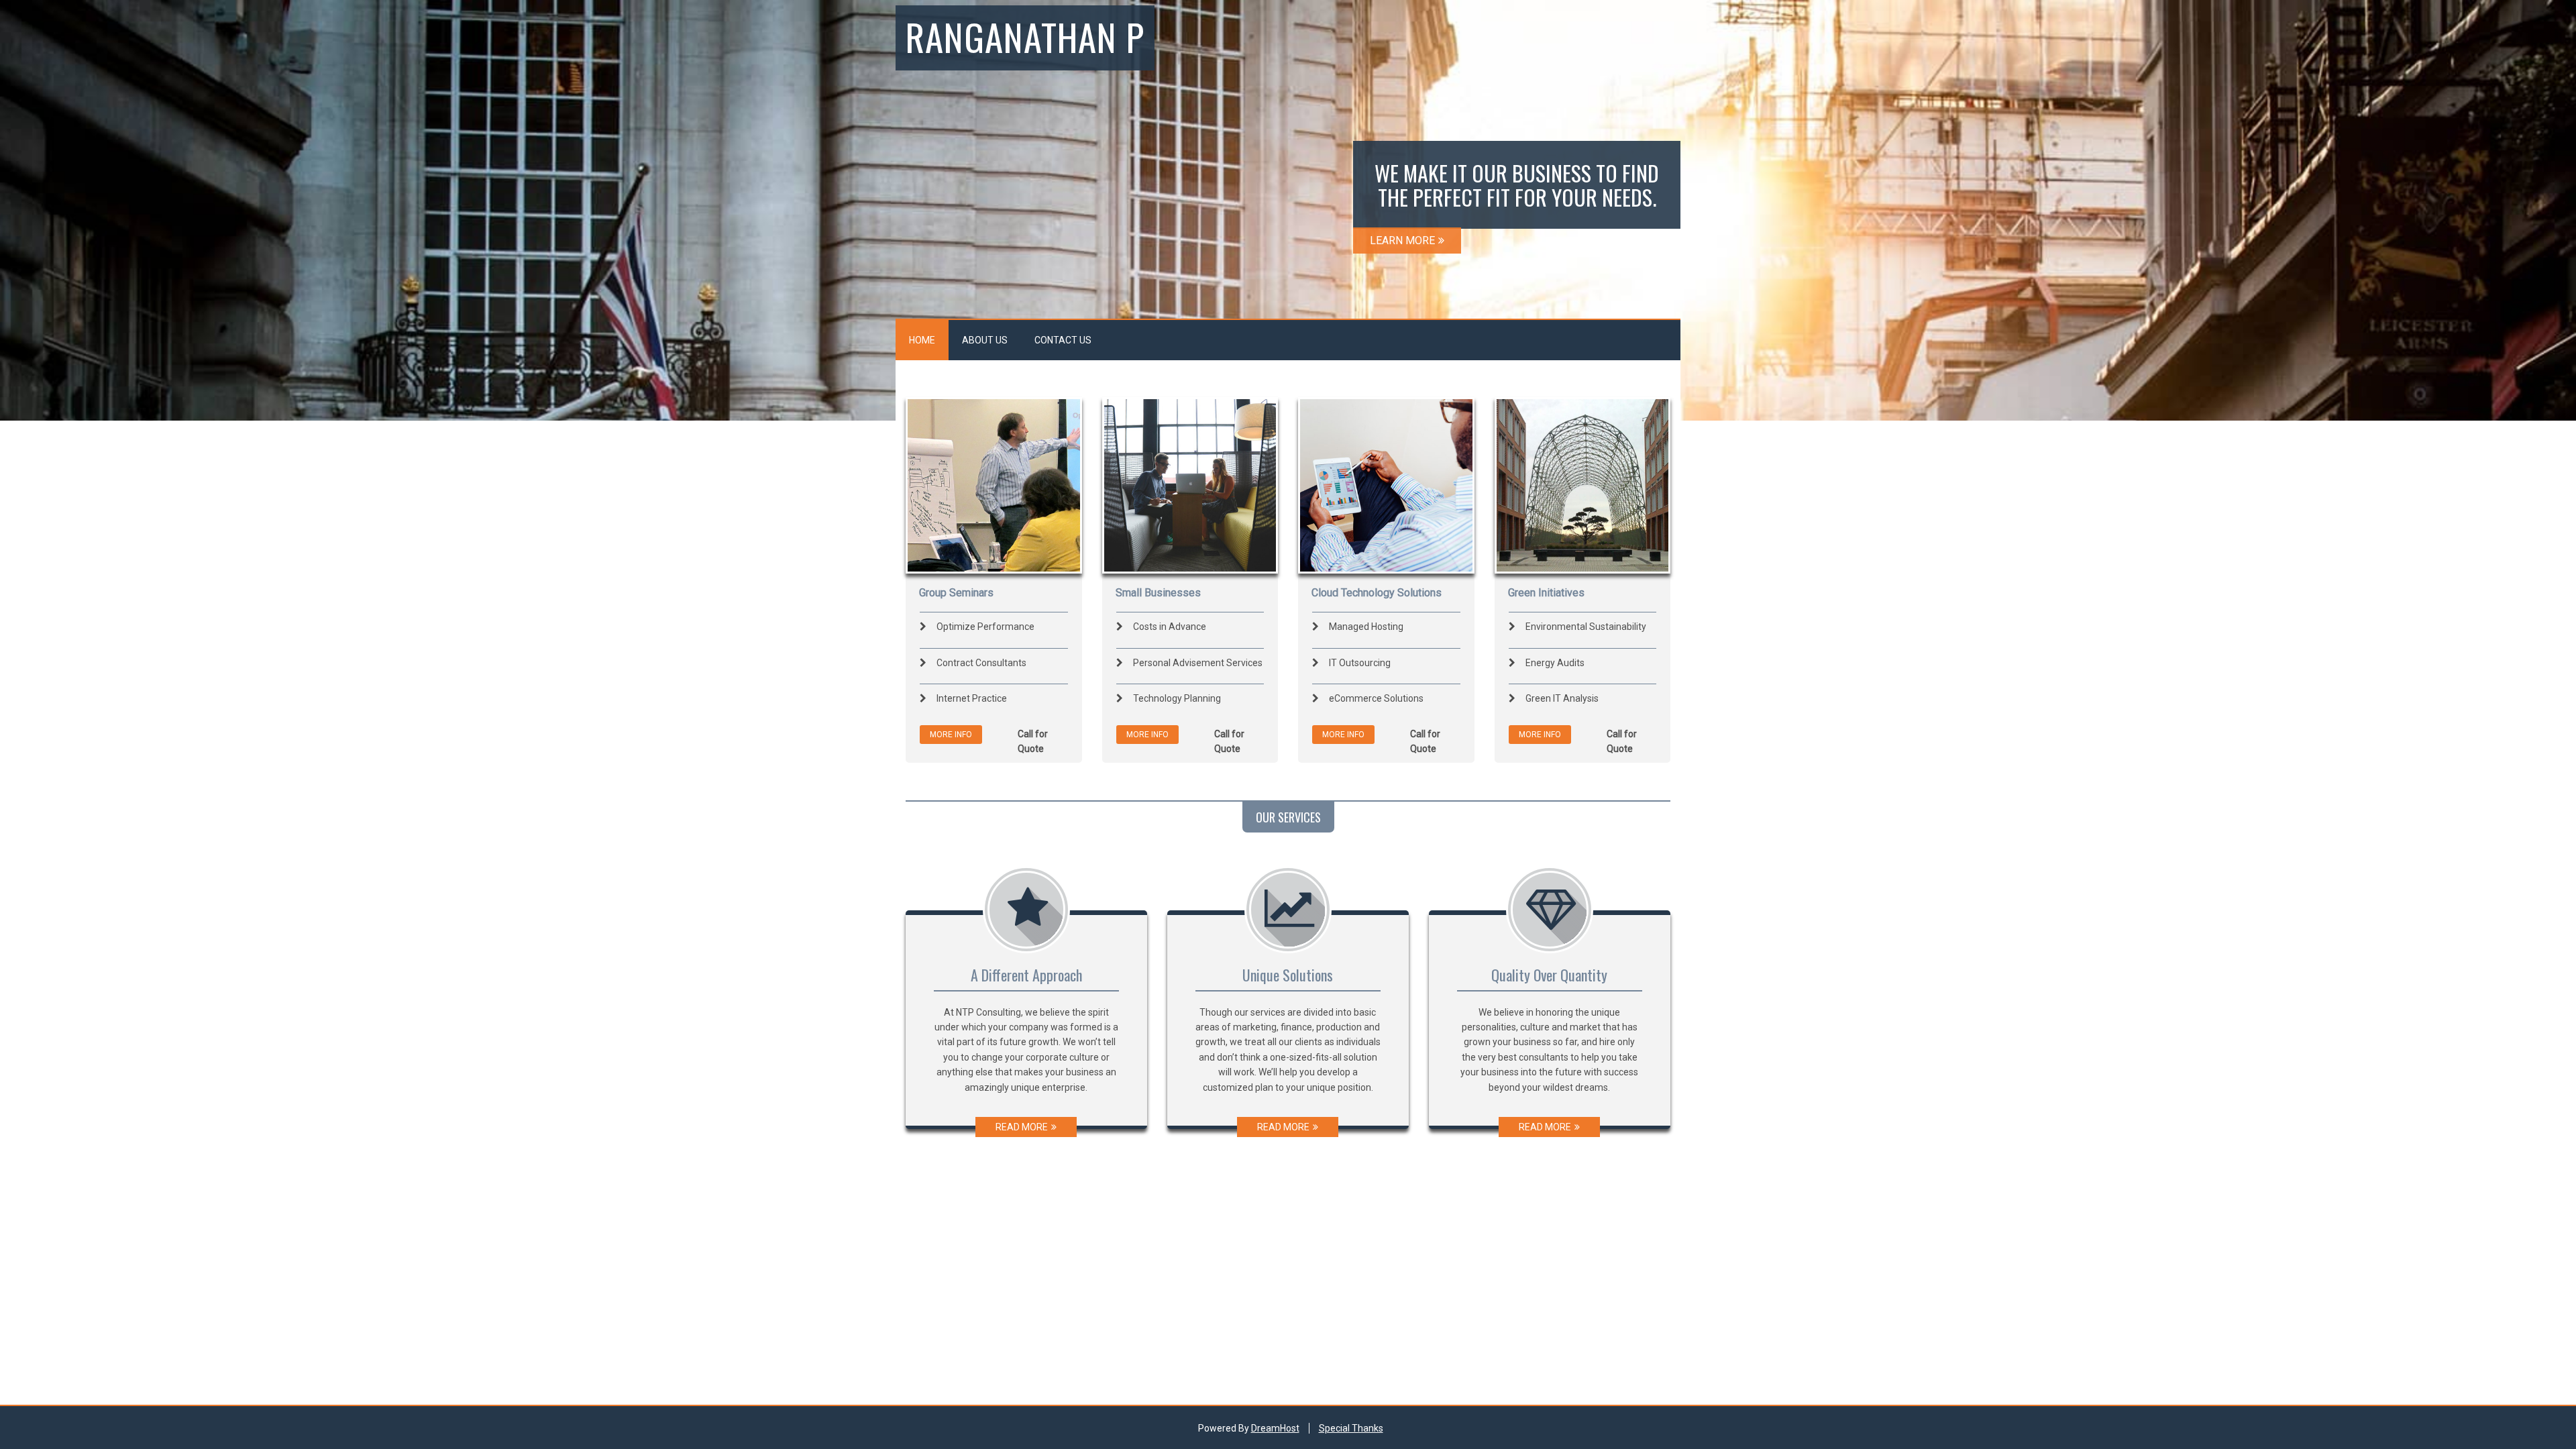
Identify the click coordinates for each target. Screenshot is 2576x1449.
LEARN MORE (1402, 240)
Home (922, 340)
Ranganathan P (1025, 36)
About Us (985, 340)
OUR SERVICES (1288, 817)
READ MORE (1022, 1127)
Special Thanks (1351, 1428)
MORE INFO (951, 735)
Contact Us (1063, 340)
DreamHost (1275, 1428)
